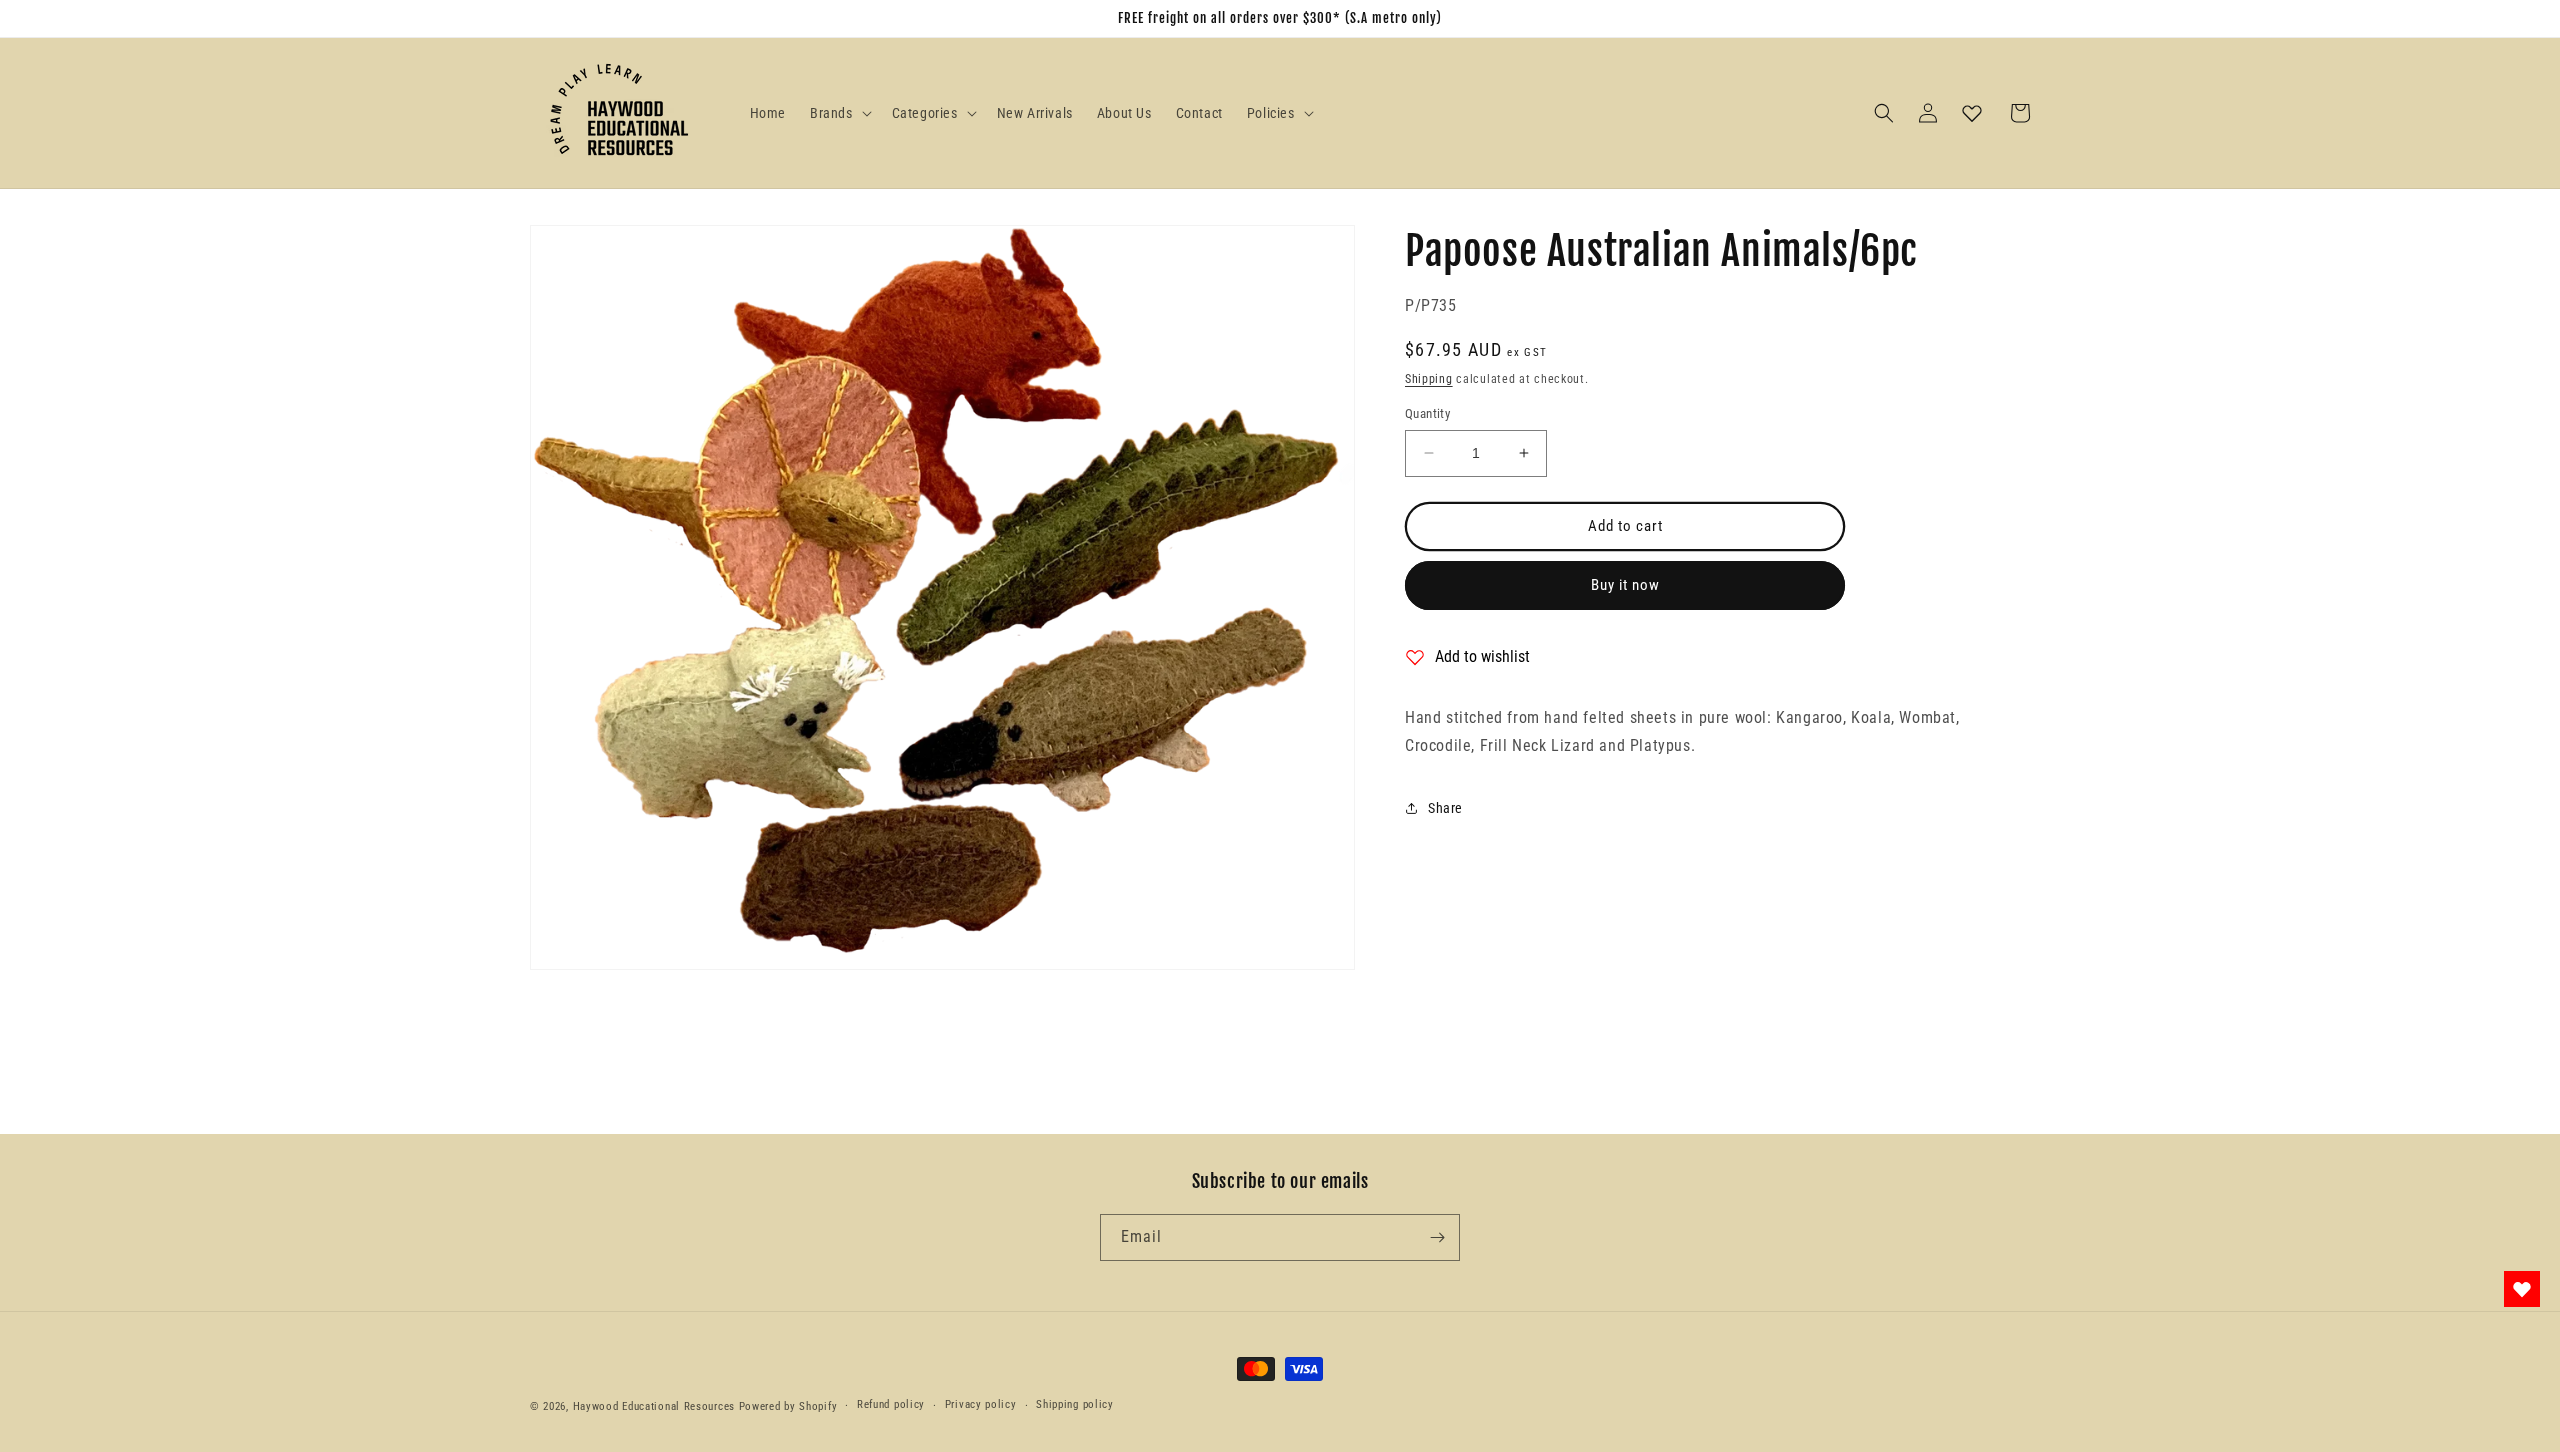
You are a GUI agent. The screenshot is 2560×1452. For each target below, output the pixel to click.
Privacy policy (981, 1404)
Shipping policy (1075, 1404)
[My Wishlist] (1972, 113)
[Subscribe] (1437, 1237)
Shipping (1429, 379)
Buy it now (1625, 585)
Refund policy (891, 1404)
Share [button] (1445, 808)
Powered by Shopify (788, 1406)
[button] (839, 113)
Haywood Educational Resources (654, 1406)
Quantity (1427, 413)
